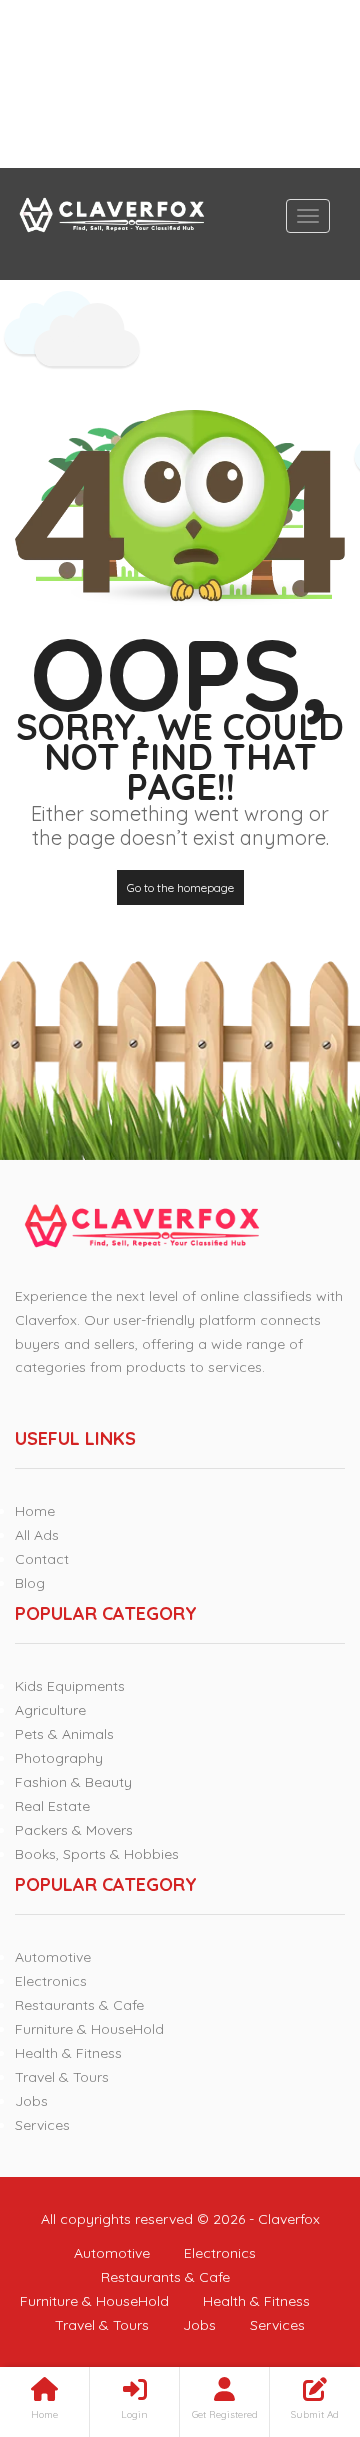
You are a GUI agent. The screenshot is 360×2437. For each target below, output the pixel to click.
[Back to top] (295, 2312)
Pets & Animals (64, 1734)
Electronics (51, 1981)
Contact (42, 1559)
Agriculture (50, 1710)
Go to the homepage (180, 887)
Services (42, 2125)
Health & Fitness (68, 2053)
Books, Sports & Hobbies (97, 1854)
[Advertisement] (180, 84)
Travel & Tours (62, 2077)
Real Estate (52, 1806)
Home (35, 1511)
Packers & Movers (74, 1830)
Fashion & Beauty (73, 1782)
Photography (59, 1758)
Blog (30, 1583)
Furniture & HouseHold (89, 2029)
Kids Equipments (70, 1686)
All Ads (37, 1535)
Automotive (53, 1957)
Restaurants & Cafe (79, 2005)
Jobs (31, 2101)
